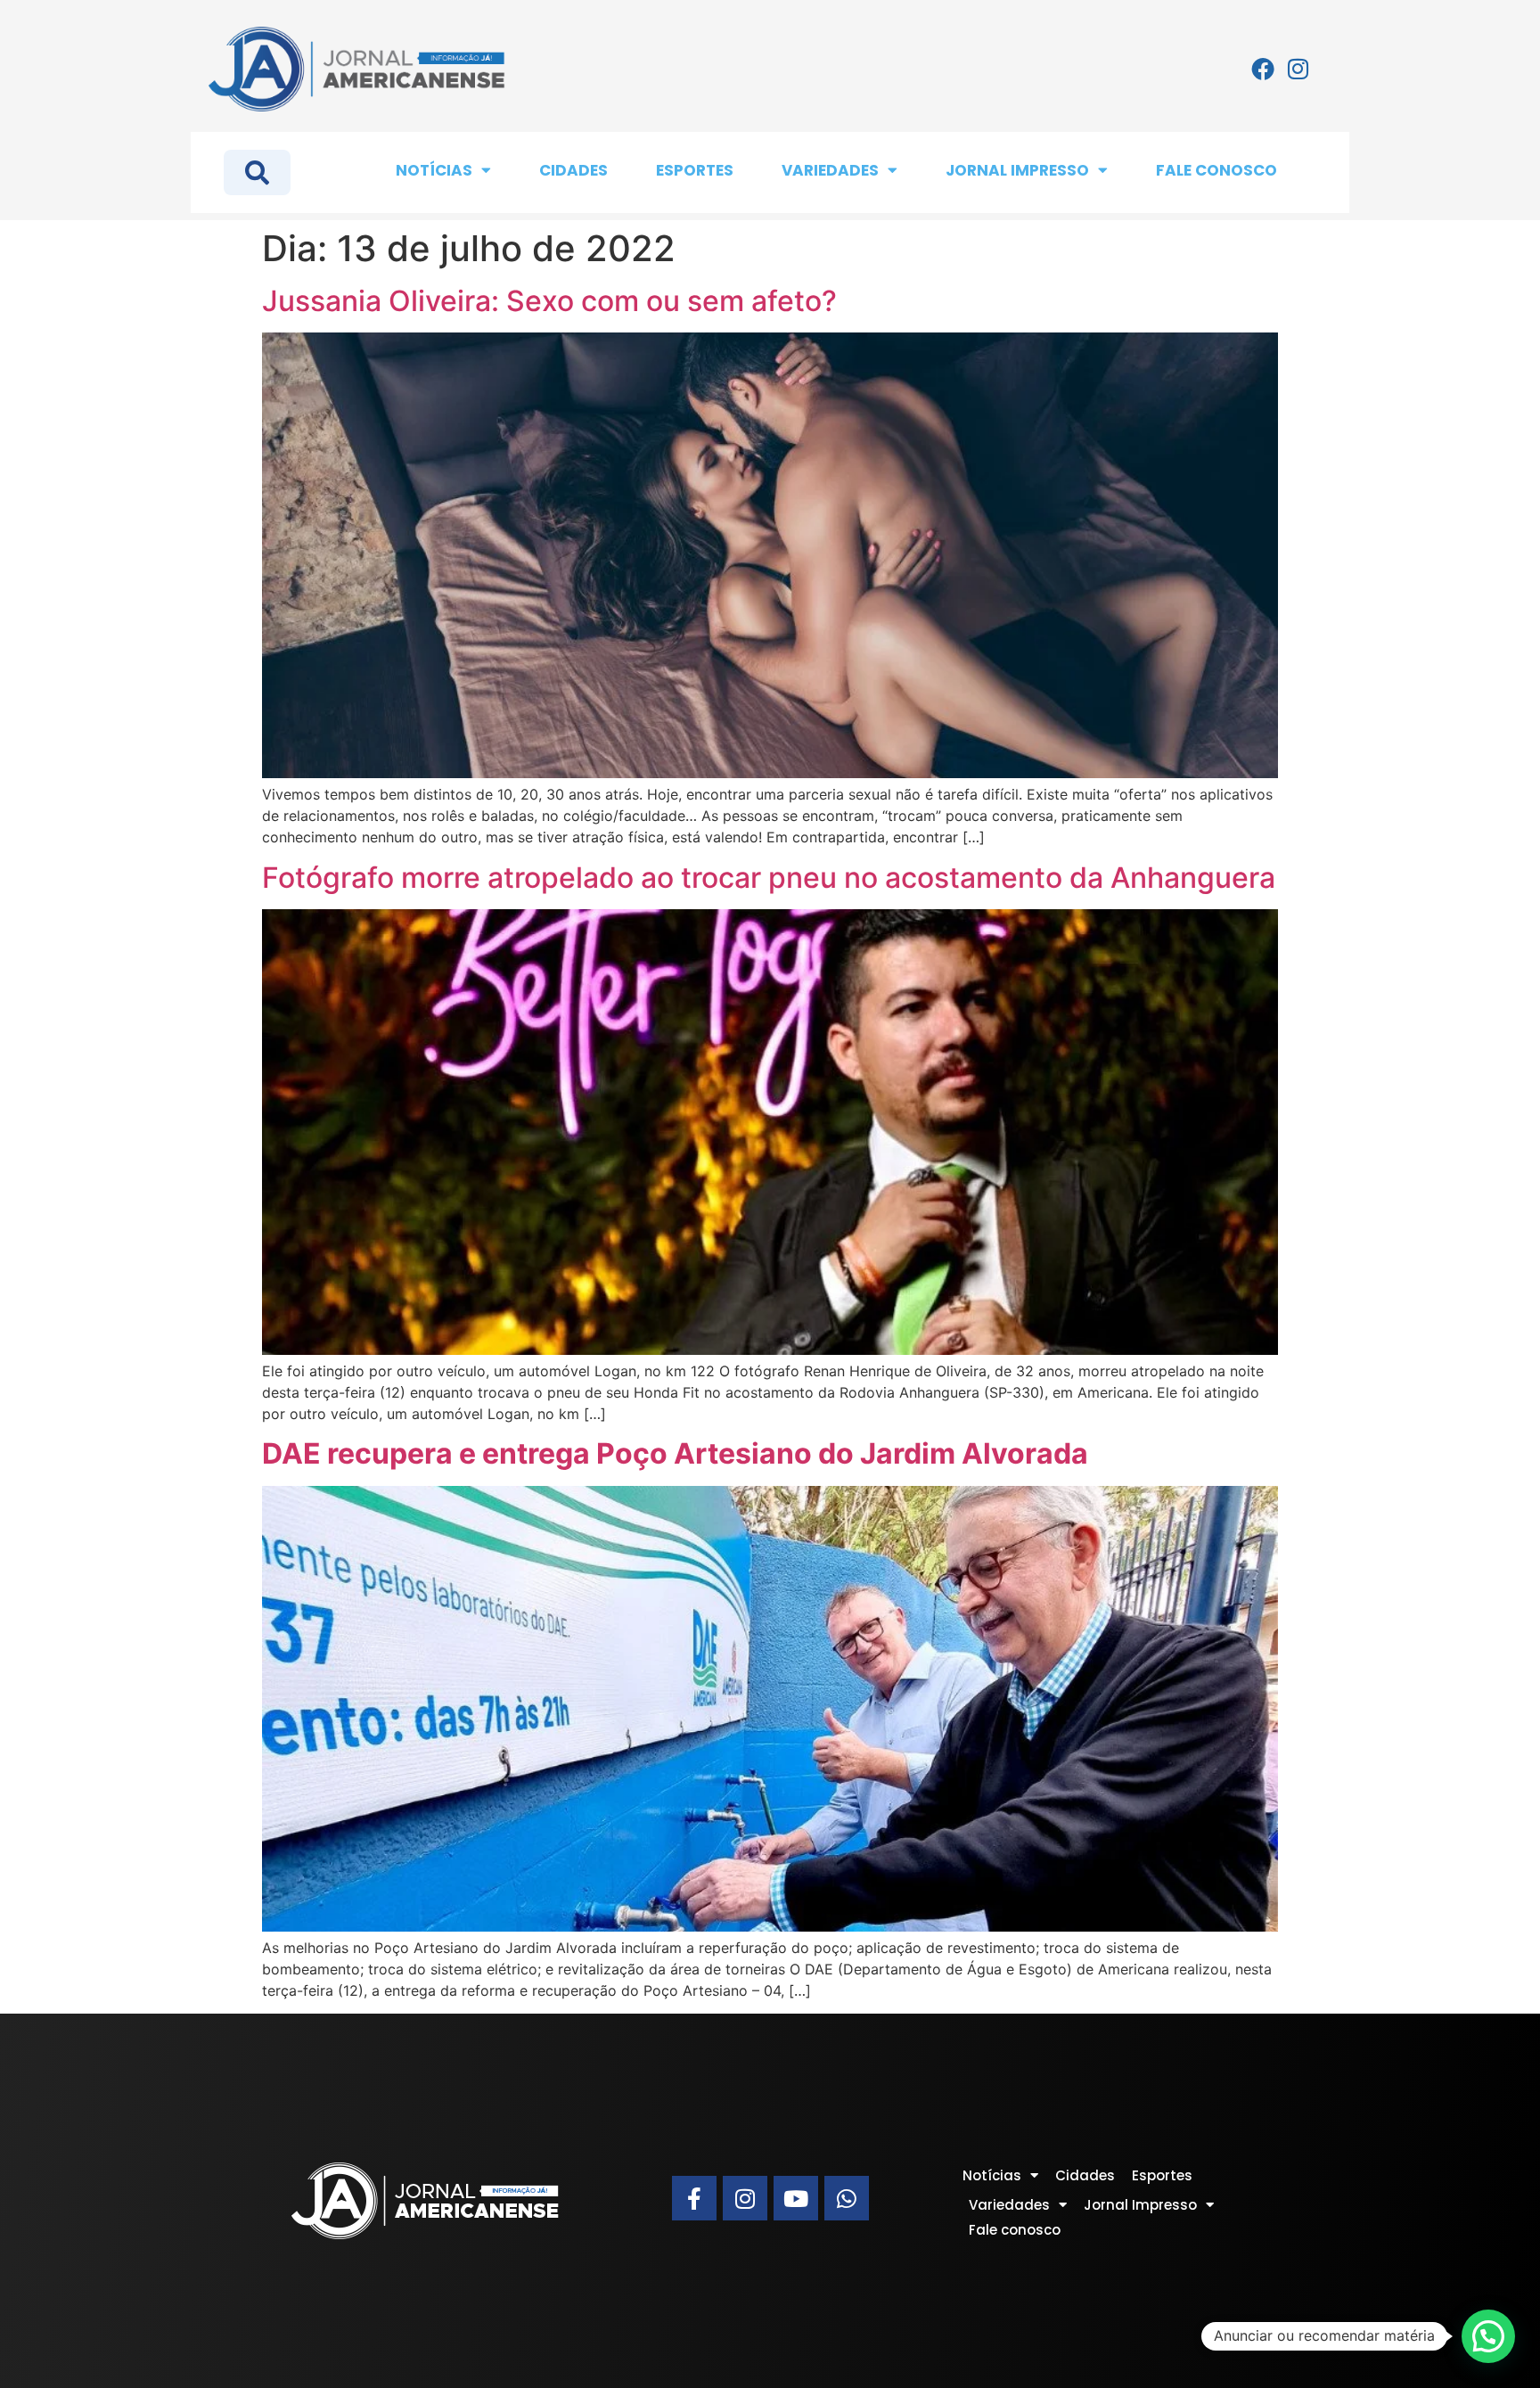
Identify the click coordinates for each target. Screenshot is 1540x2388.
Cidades (573, 170)
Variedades (830, 170)
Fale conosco (1216, 170)
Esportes (695, 170)
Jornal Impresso (1017, 170)
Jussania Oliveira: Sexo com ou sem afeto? (549, 301)
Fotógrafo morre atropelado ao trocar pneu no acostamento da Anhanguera (769, 878)
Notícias (434, 170)
